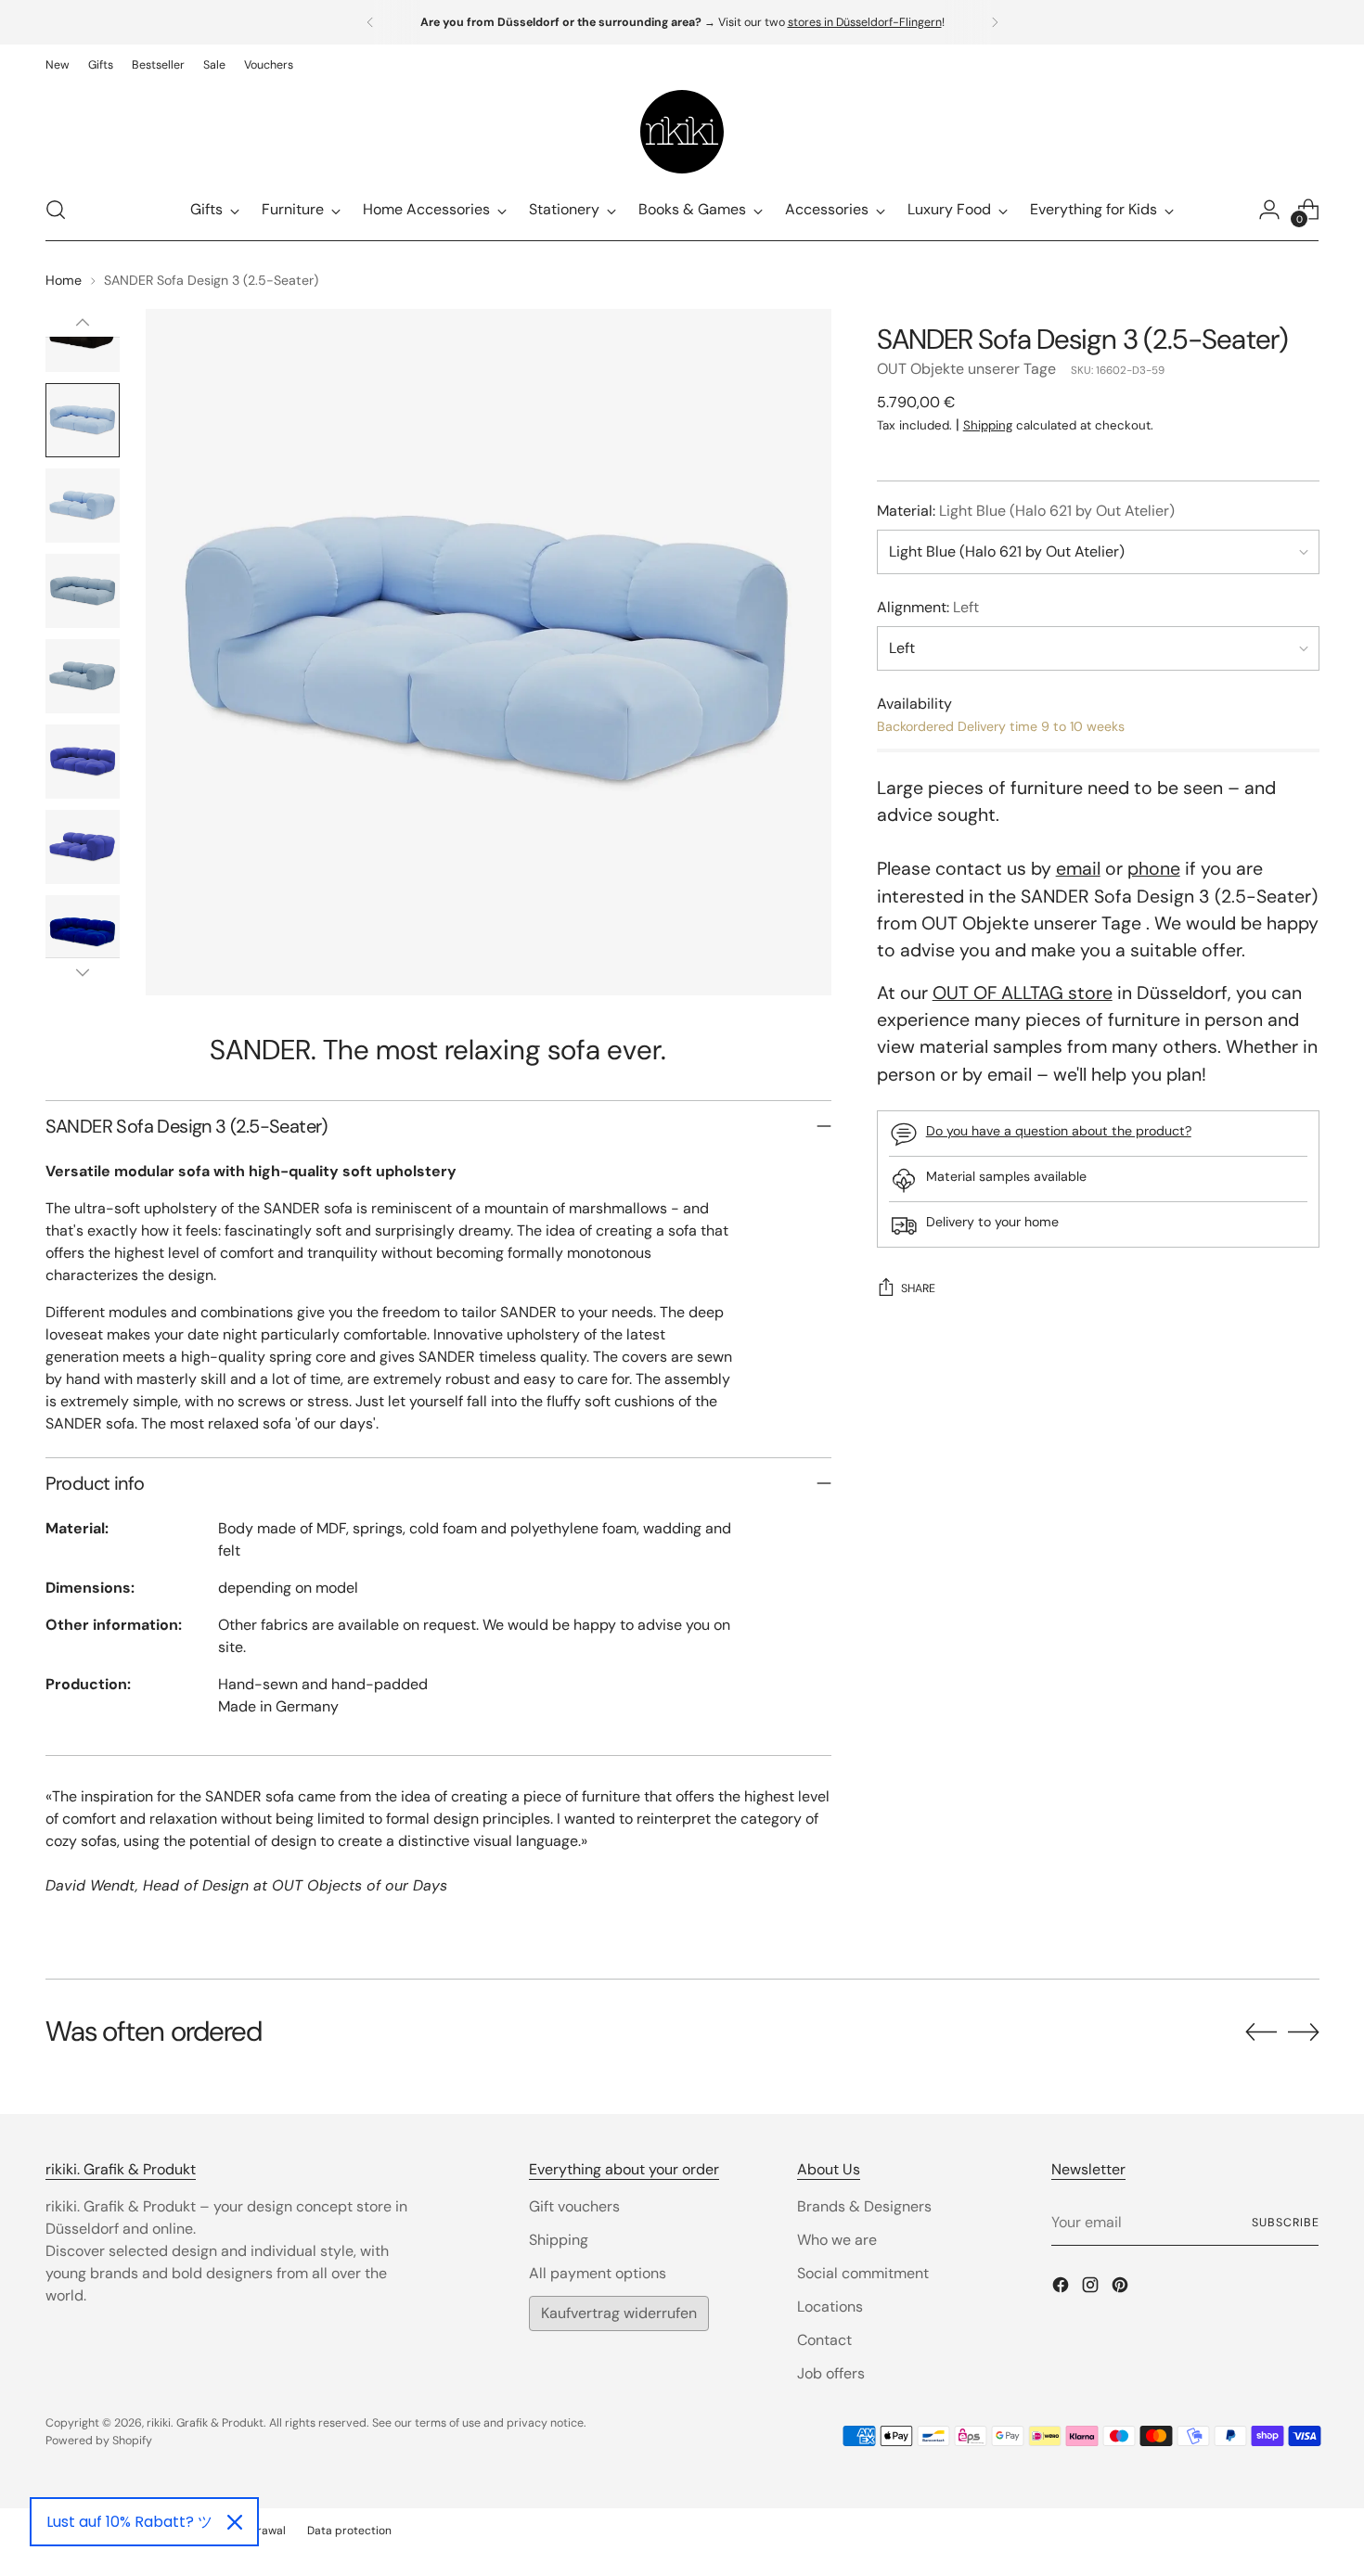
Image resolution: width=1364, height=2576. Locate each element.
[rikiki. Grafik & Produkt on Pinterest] (1122, 2288)
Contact (824, 2340)
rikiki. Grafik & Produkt (205, 2423)
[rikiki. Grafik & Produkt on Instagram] (1092, 2288)
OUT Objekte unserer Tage (966, 369)
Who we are (837, 2240)
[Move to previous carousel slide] (1261, 2032)
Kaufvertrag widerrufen (619, 2313)
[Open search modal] (56, 210)
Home (64, 280)
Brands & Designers (864, 2206)
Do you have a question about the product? (1059, 1132)
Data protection (349, 2531)
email (1078, 870)
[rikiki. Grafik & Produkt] (682, 132)
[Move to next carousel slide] (1304, 2031)
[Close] (235, 2522)
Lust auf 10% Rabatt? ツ (129, 2522)
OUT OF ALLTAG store (1023, 993)
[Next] (995, 22)
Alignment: (928, 607)
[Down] (83, 972)
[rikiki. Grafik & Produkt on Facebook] (1062, 2288)
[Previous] (370, 22)
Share (918, 1289)
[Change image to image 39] (83, 847)
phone (1154, 870)
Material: (1026, 511)
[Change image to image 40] (83, 932)
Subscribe (1285, 2223)
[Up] (83, 323)
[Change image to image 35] (83, 506)
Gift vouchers (574, 2206)
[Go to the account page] (1269, 210)
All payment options (598, 2273)
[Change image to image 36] (83, 591)
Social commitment (863, 2273)
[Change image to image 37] (83, 676)
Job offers (831, 2373)
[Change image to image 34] (83, 420)
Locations (830, 2307)
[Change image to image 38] (83, 762)
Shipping (988, 425)
